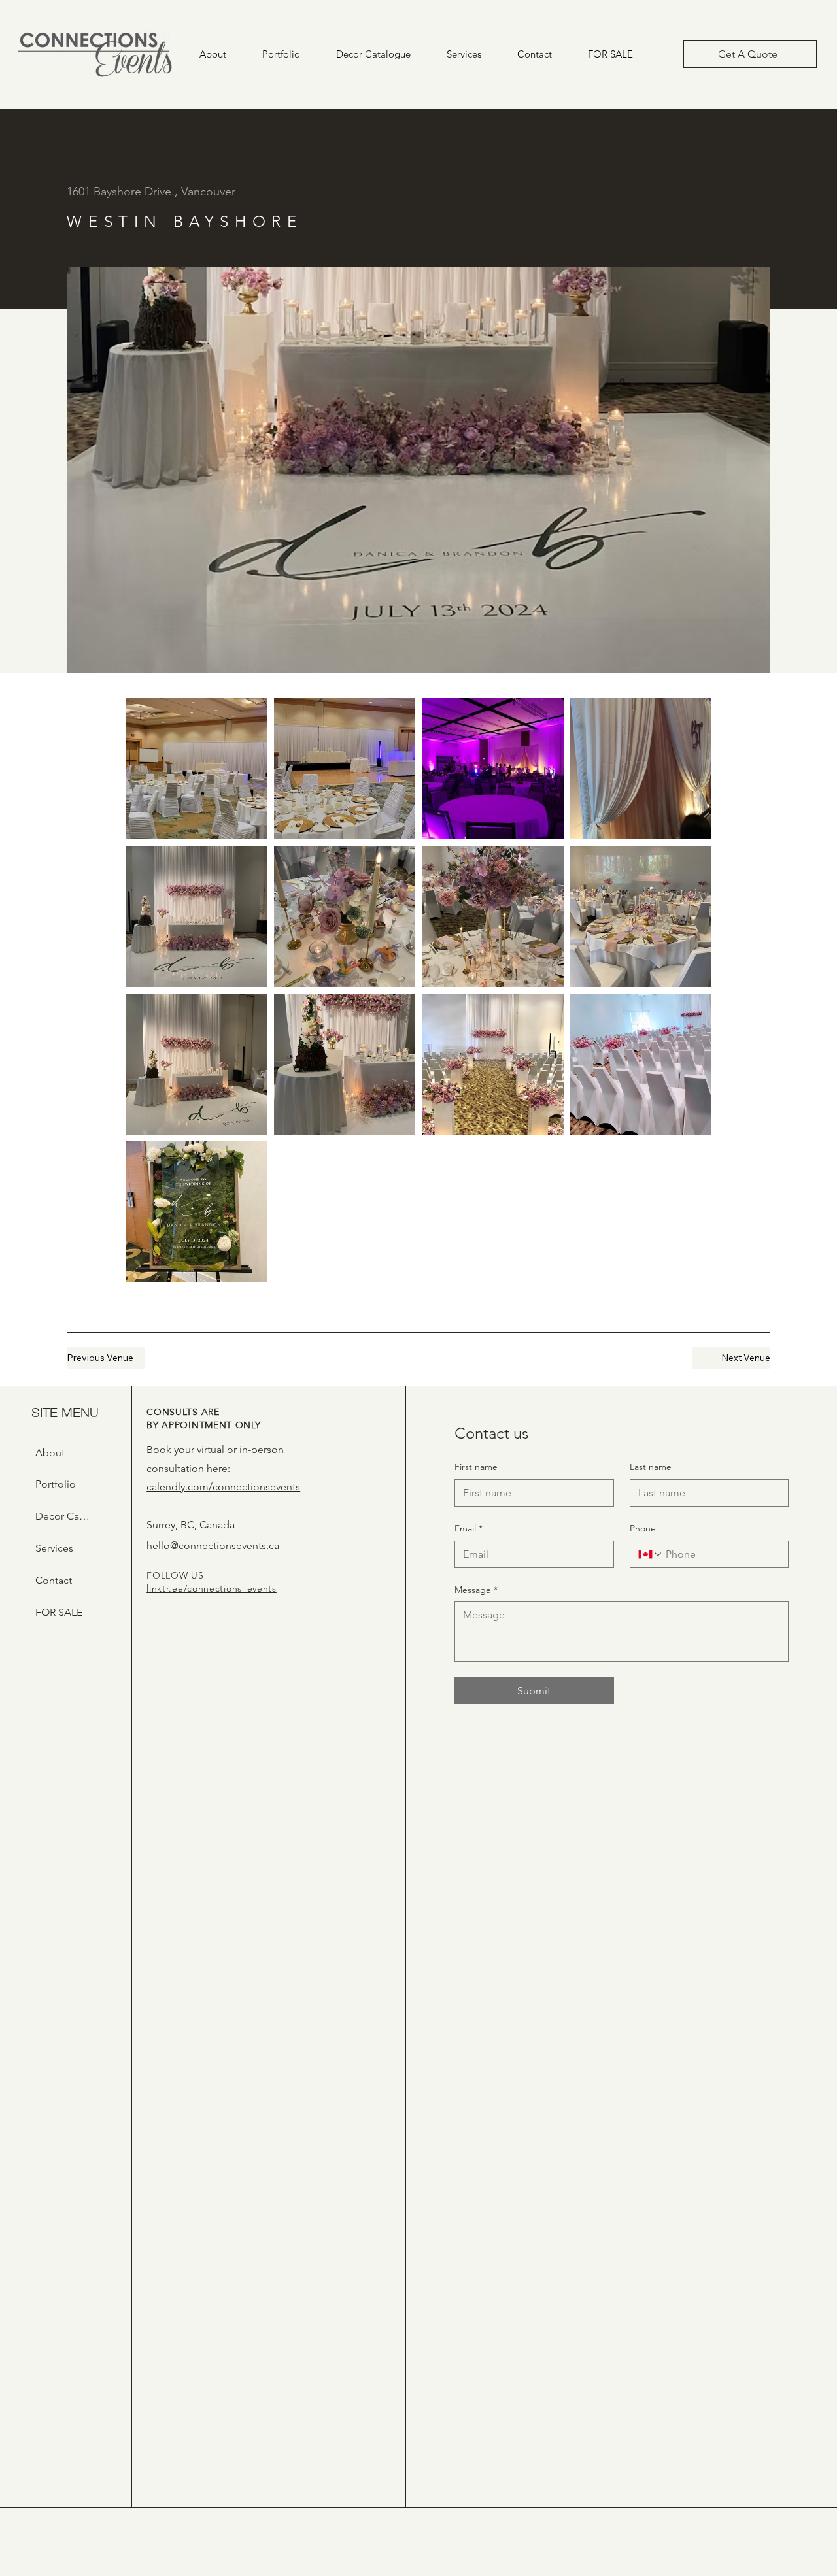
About (50, 1453)
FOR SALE (59, 1612)
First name (476, 1467)
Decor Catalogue (62, 1516)
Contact (54, 1580)
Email (469, 1528)
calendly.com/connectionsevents (223, 1487)
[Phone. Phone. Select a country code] (651, 1554)
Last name (651, 1467)
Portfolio (56, 1484)
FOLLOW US (175, 1575)
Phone (643, 1528)
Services (54, 1548)
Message (476, 1590)
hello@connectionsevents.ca (213, 1546)
